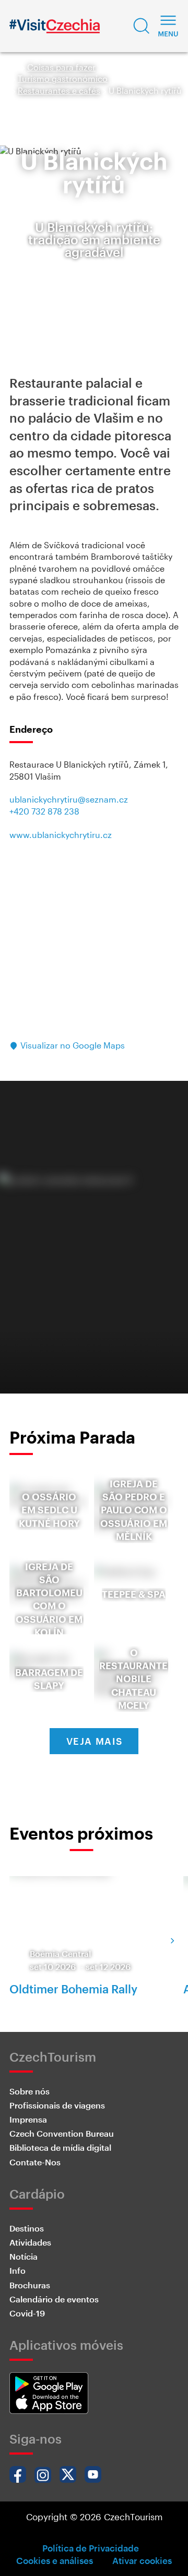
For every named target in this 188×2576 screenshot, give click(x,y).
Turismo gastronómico (63, 78)
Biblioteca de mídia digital (60, 2147)
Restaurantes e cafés (59, 90)
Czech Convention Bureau (62, 2133)
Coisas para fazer (61, 67)
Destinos (27, 2228)
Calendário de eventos (54, 2299)
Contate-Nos (35, 2162)
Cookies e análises (55, 2560)
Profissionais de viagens (57, 2105)
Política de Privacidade (91, 2548)
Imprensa (28, 2119)
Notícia (23, 2256)
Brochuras (30, 2285)
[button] (142, 26)
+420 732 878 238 (44, 811)
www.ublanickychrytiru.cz (61, 835)
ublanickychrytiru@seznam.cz (69, 799)
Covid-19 (27, 2313)
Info (17, 2270)
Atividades (30, 2242)
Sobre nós (30, 2091)
